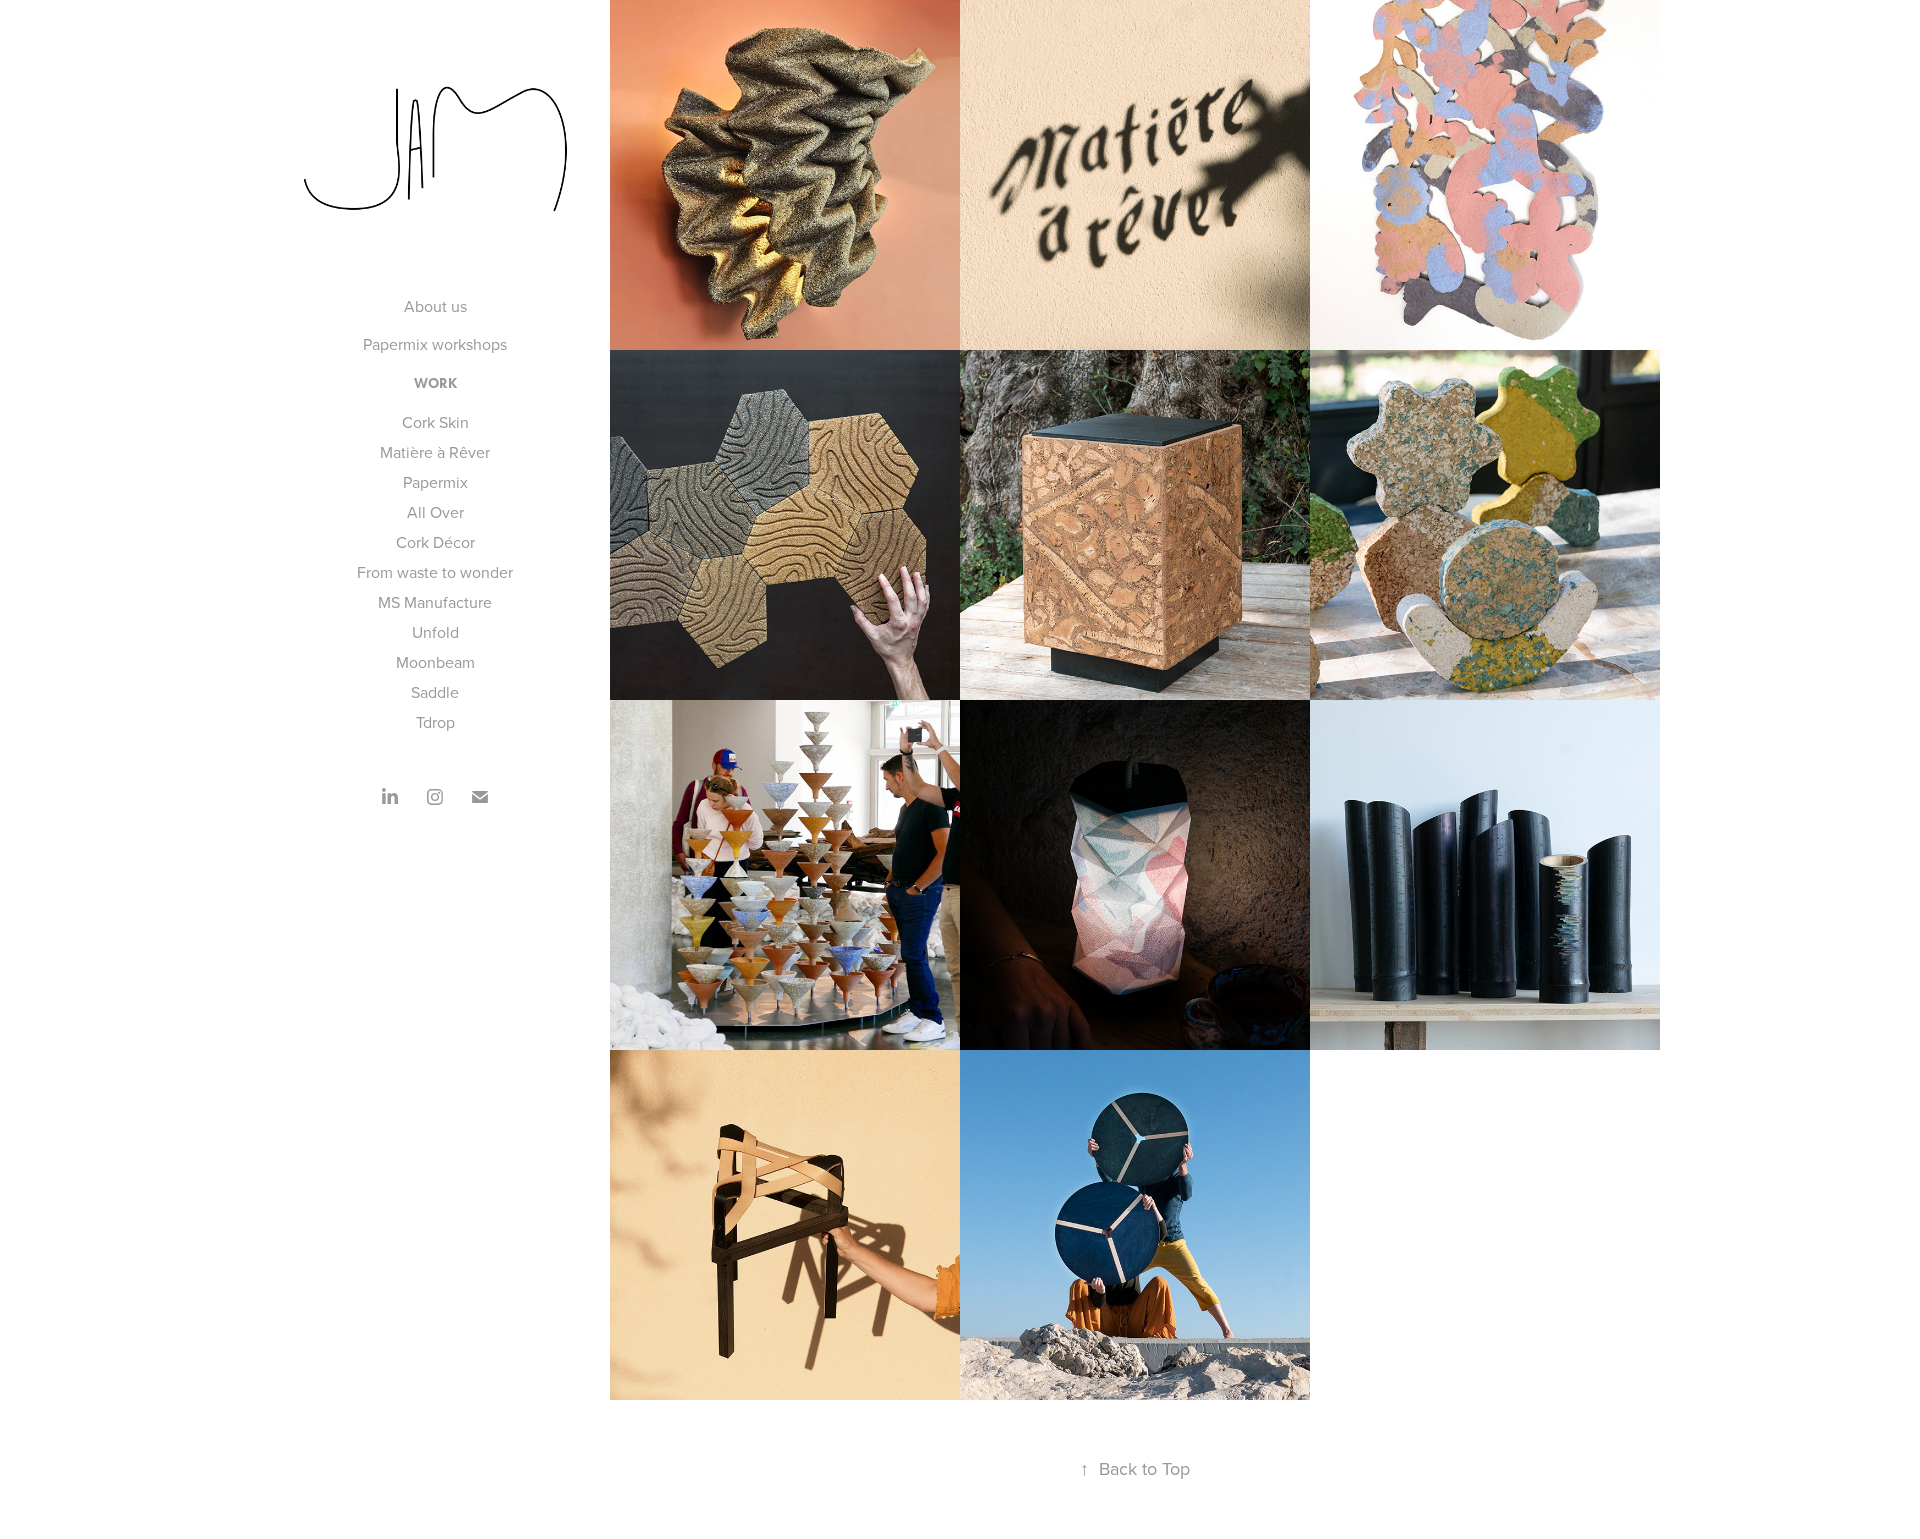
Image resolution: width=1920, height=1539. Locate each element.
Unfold (435, 632)
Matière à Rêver (435, 452)
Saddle (435, 692)
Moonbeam (435, 662)
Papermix (435, 482)
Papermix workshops (435, 344)
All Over (435, 512)
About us (435, 306)
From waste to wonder (435, 572)
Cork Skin (435, 422)
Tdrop (435, 722)
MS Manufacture (435, 602)
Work (435, 383)
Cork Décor (435, 542)
